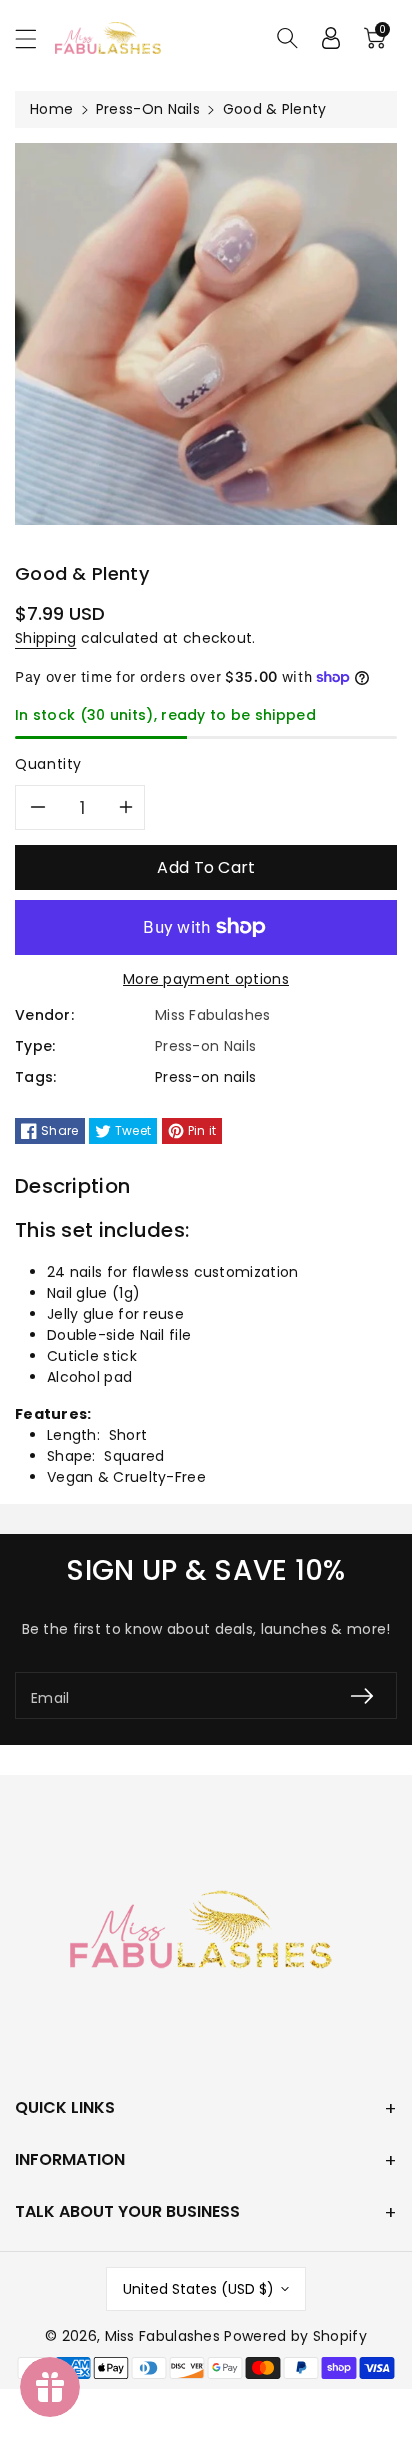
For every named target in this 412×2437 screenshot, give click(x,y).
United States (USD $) (198, 2289)
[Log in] (331, 38)
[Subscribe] (362, 1695)
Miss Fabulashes (163, 2336)
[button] (35, 38)
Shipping (45, 638)
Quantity (48, 764)
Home (51, 109)
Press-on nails (205, 1077)
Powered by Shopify (295, 2336)
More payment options (206, 979)
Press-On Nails (148, 109)
